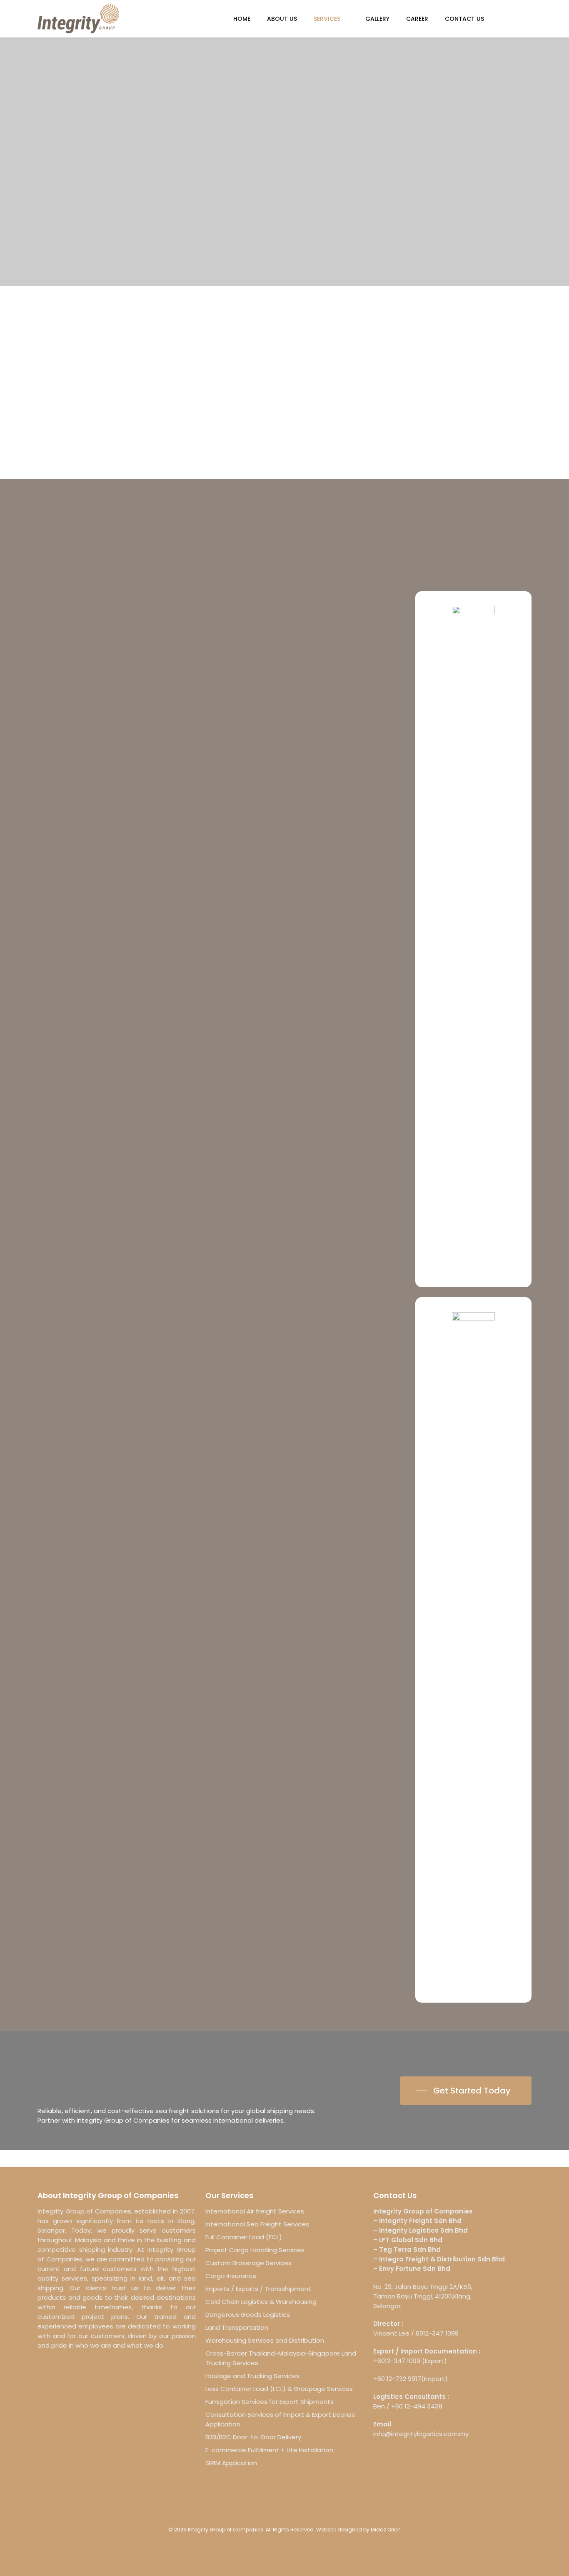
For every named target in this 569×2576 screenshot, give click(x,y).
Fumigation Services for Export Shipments (270, 2402)
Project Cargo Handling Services (255, 2250)
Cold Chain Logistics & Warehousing (261, 2302)
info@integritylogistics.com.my (421, 2434)
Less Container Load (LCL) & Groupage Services (279, 2389)
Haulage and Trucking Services (252, 2376)
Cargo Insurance (231, 2276)
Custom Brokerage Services (248, 2263)
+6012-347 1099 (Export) (410, 2361)
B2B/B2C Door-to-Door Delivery (253, 2437)
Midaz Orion (386, 2530)
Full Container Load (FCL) (244, 2237)
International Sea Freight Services (257, 2224)
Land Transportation (237, 2327)
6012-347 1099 (437, 2333)
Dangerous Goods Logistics (248, 2315)
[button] (466, 2091)
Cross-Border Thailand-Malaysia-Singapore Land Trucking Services (281, 2358)
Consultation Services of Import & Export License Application (281, 2419)
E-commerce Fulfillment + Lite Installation (269, 2450)
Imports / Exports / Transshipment (258, 2289)
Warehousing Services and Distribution (265, 2340)
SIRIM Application (231, 2463)
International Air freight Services (255, 2211)
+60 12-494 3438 (417, 2406)
